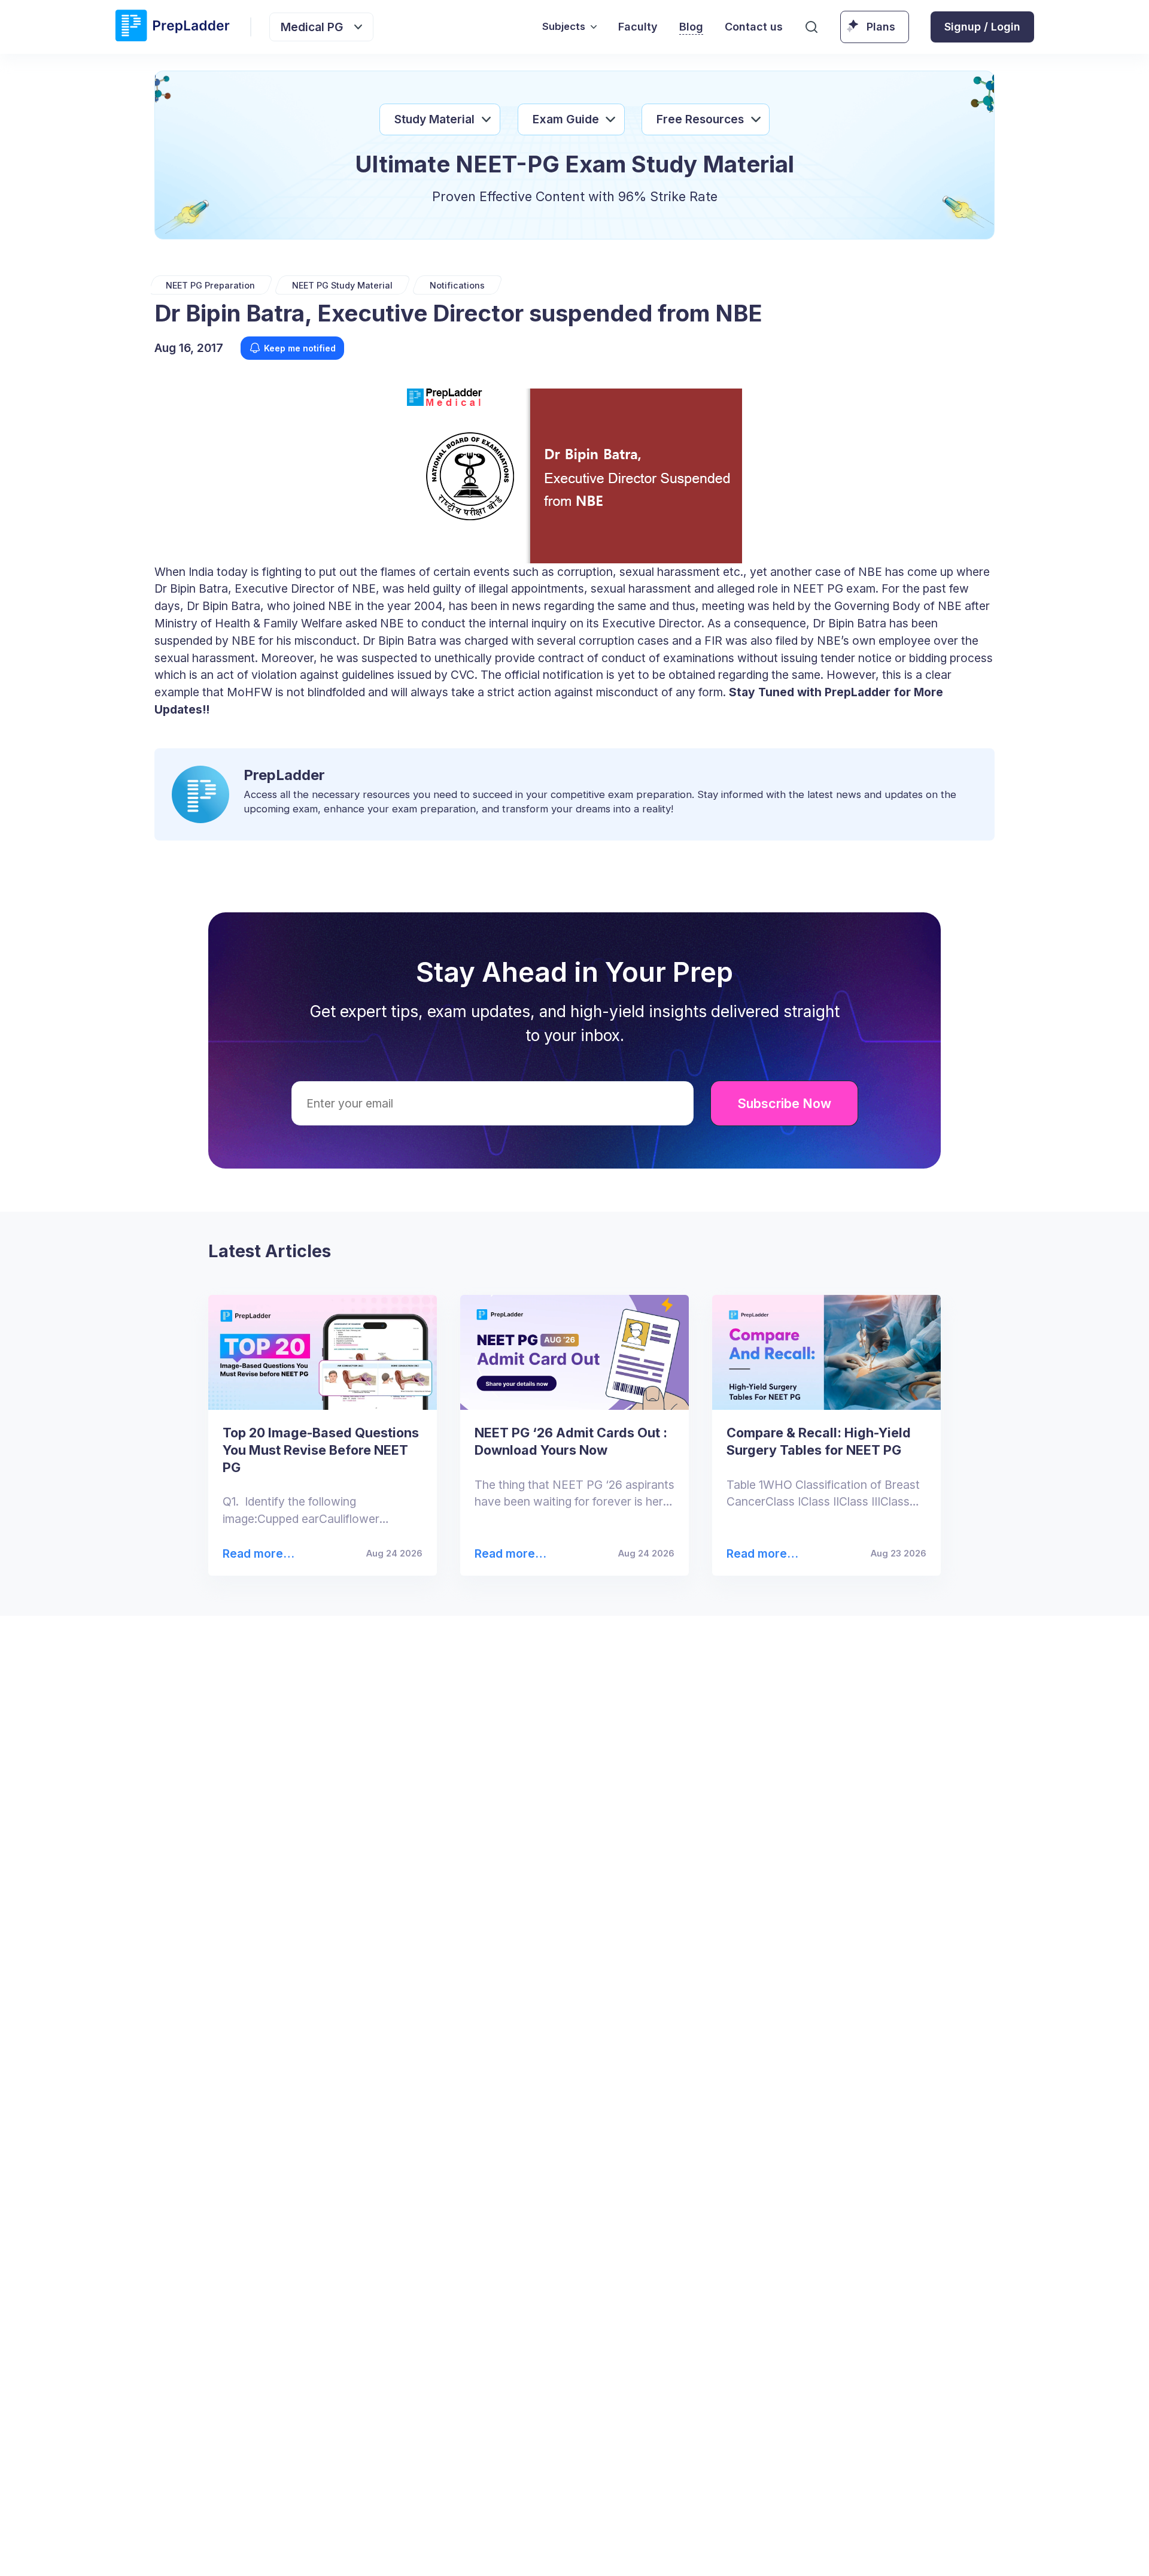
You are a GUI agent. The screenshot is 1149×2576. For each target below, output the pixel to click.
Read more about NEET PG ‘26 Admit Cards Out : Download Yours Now (509, 1554)
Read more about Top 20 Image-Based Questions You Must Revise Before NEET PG (258, 1554)
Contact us (754, 27)
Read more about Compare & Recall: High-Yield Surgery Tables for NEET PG (762, 1554)
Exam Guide (566, 119)
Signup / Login (982, 27)
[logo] (172, 27)
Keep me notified (300, 348)
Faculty (638, 27)
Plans (881, 27)
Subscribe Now (784, 1103)
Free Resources (700, 119)
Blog (691, 27)
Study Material (434, 119)
